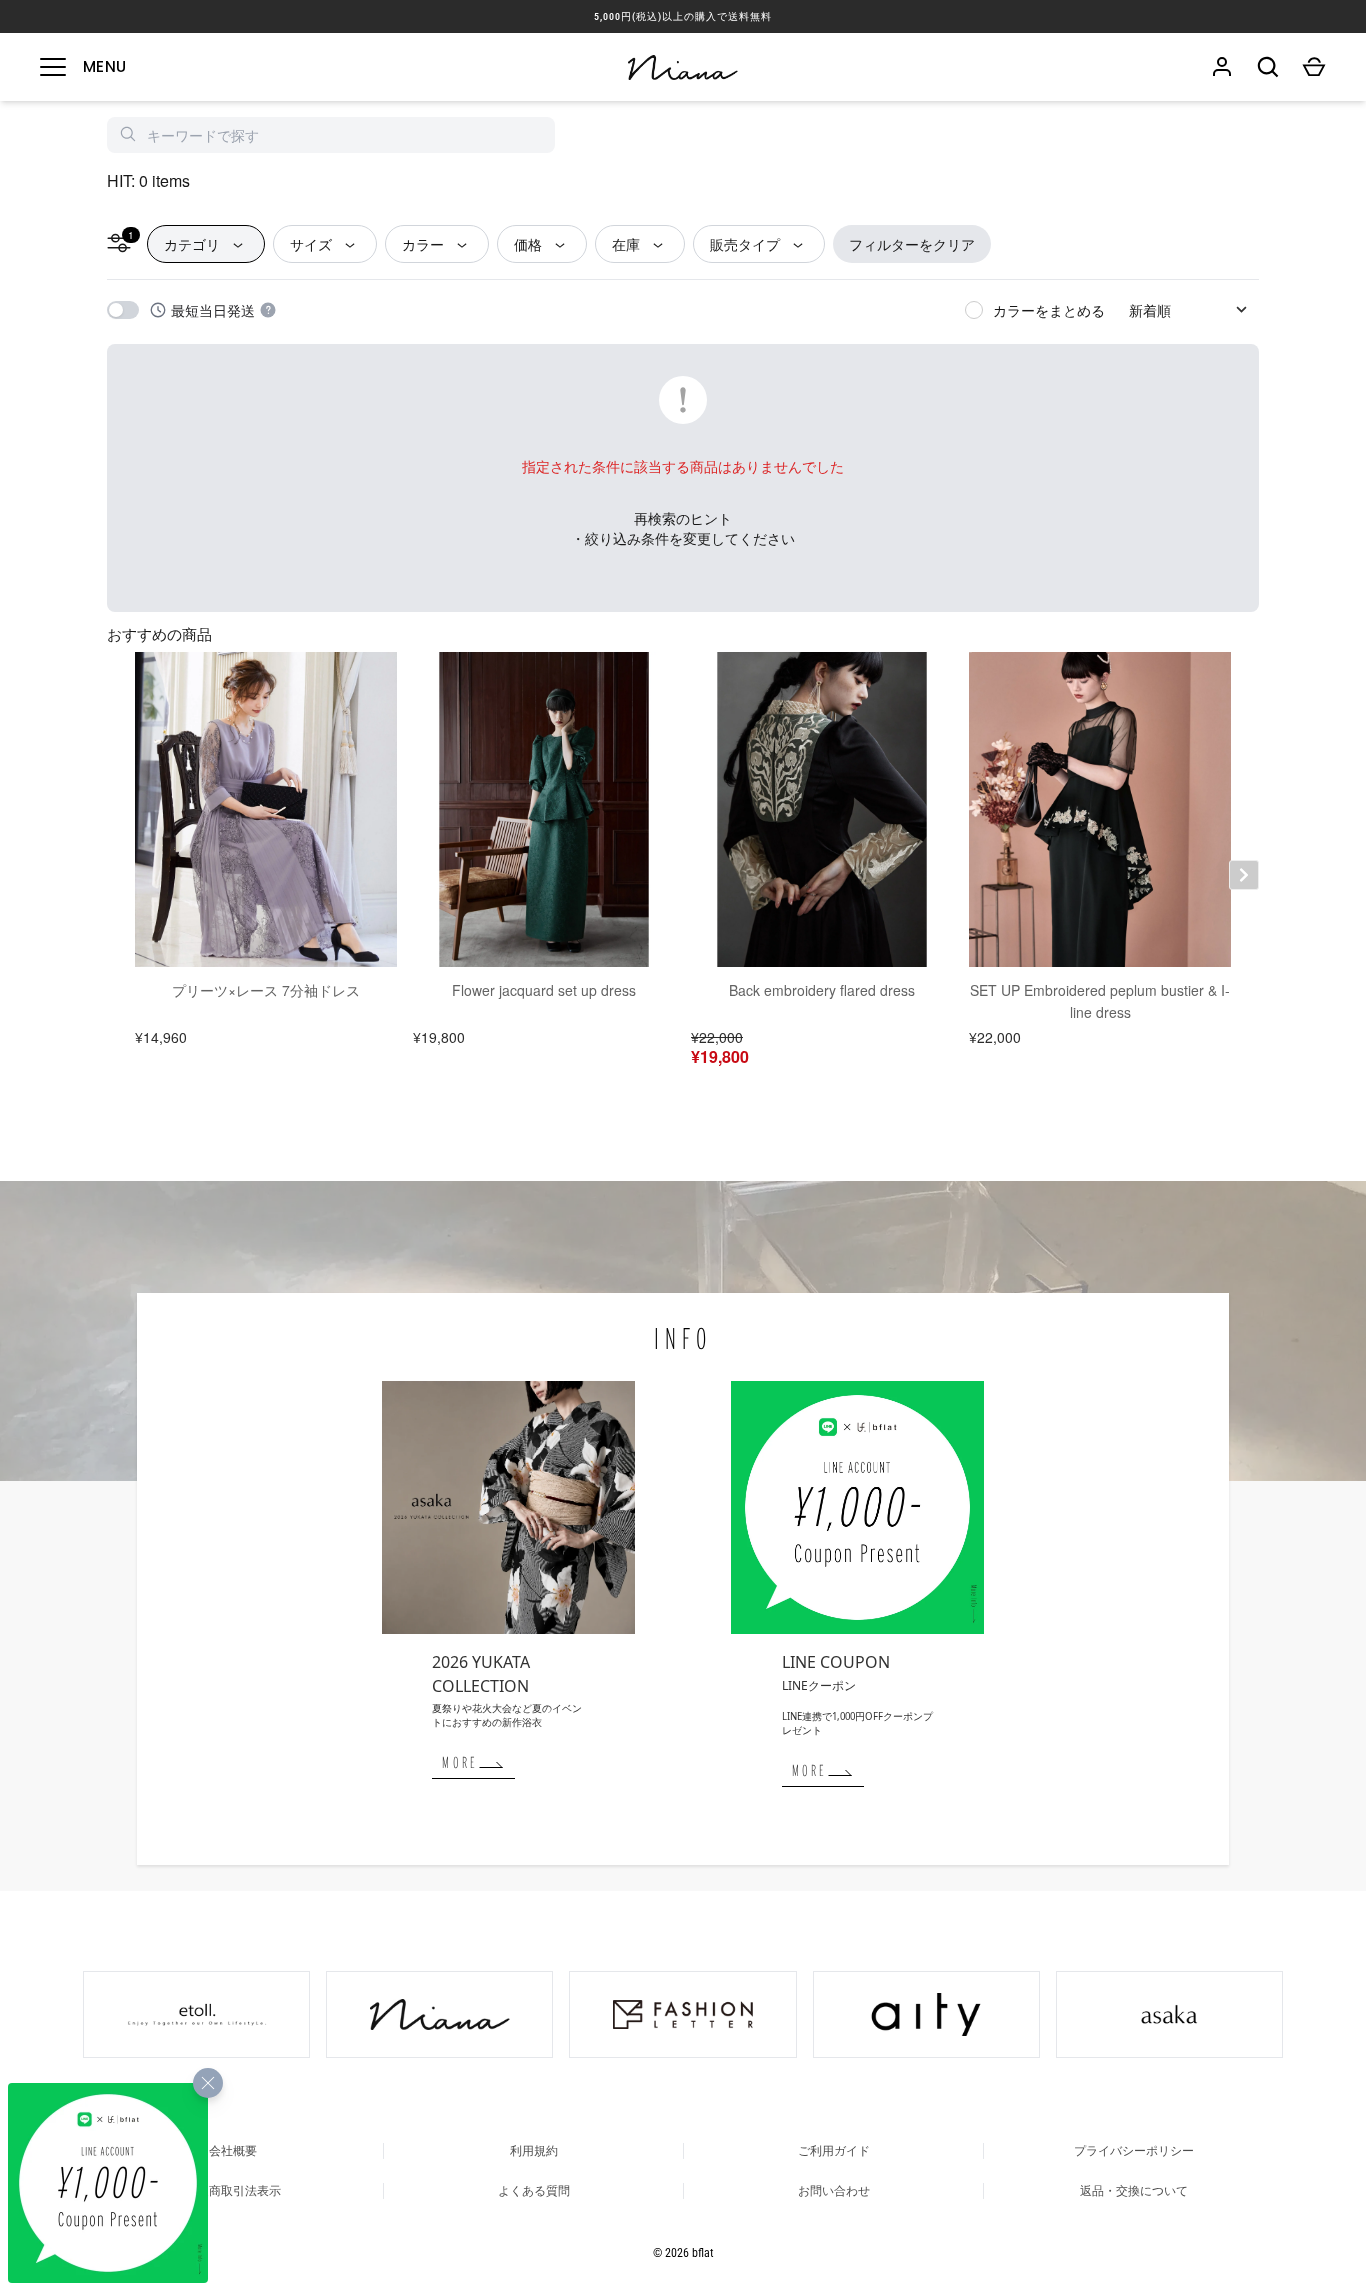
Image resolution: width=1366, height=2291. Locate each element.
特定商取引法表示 (233, 2191)
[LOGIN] (1222, 67)
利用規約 (534, 2151)
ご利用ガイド (834, 2151)
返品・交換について (1134, 2191)
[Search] (1268, 67)
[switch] (123, 310)
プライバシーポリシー (1134, 2151)
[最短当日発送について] (268, 310)
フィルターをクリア (912, 244)
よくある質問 (534, 2191)
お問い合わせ (834, 2191)
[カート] (1314, 67)
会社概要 (233, 2151)
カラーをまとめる (1049, 310)
